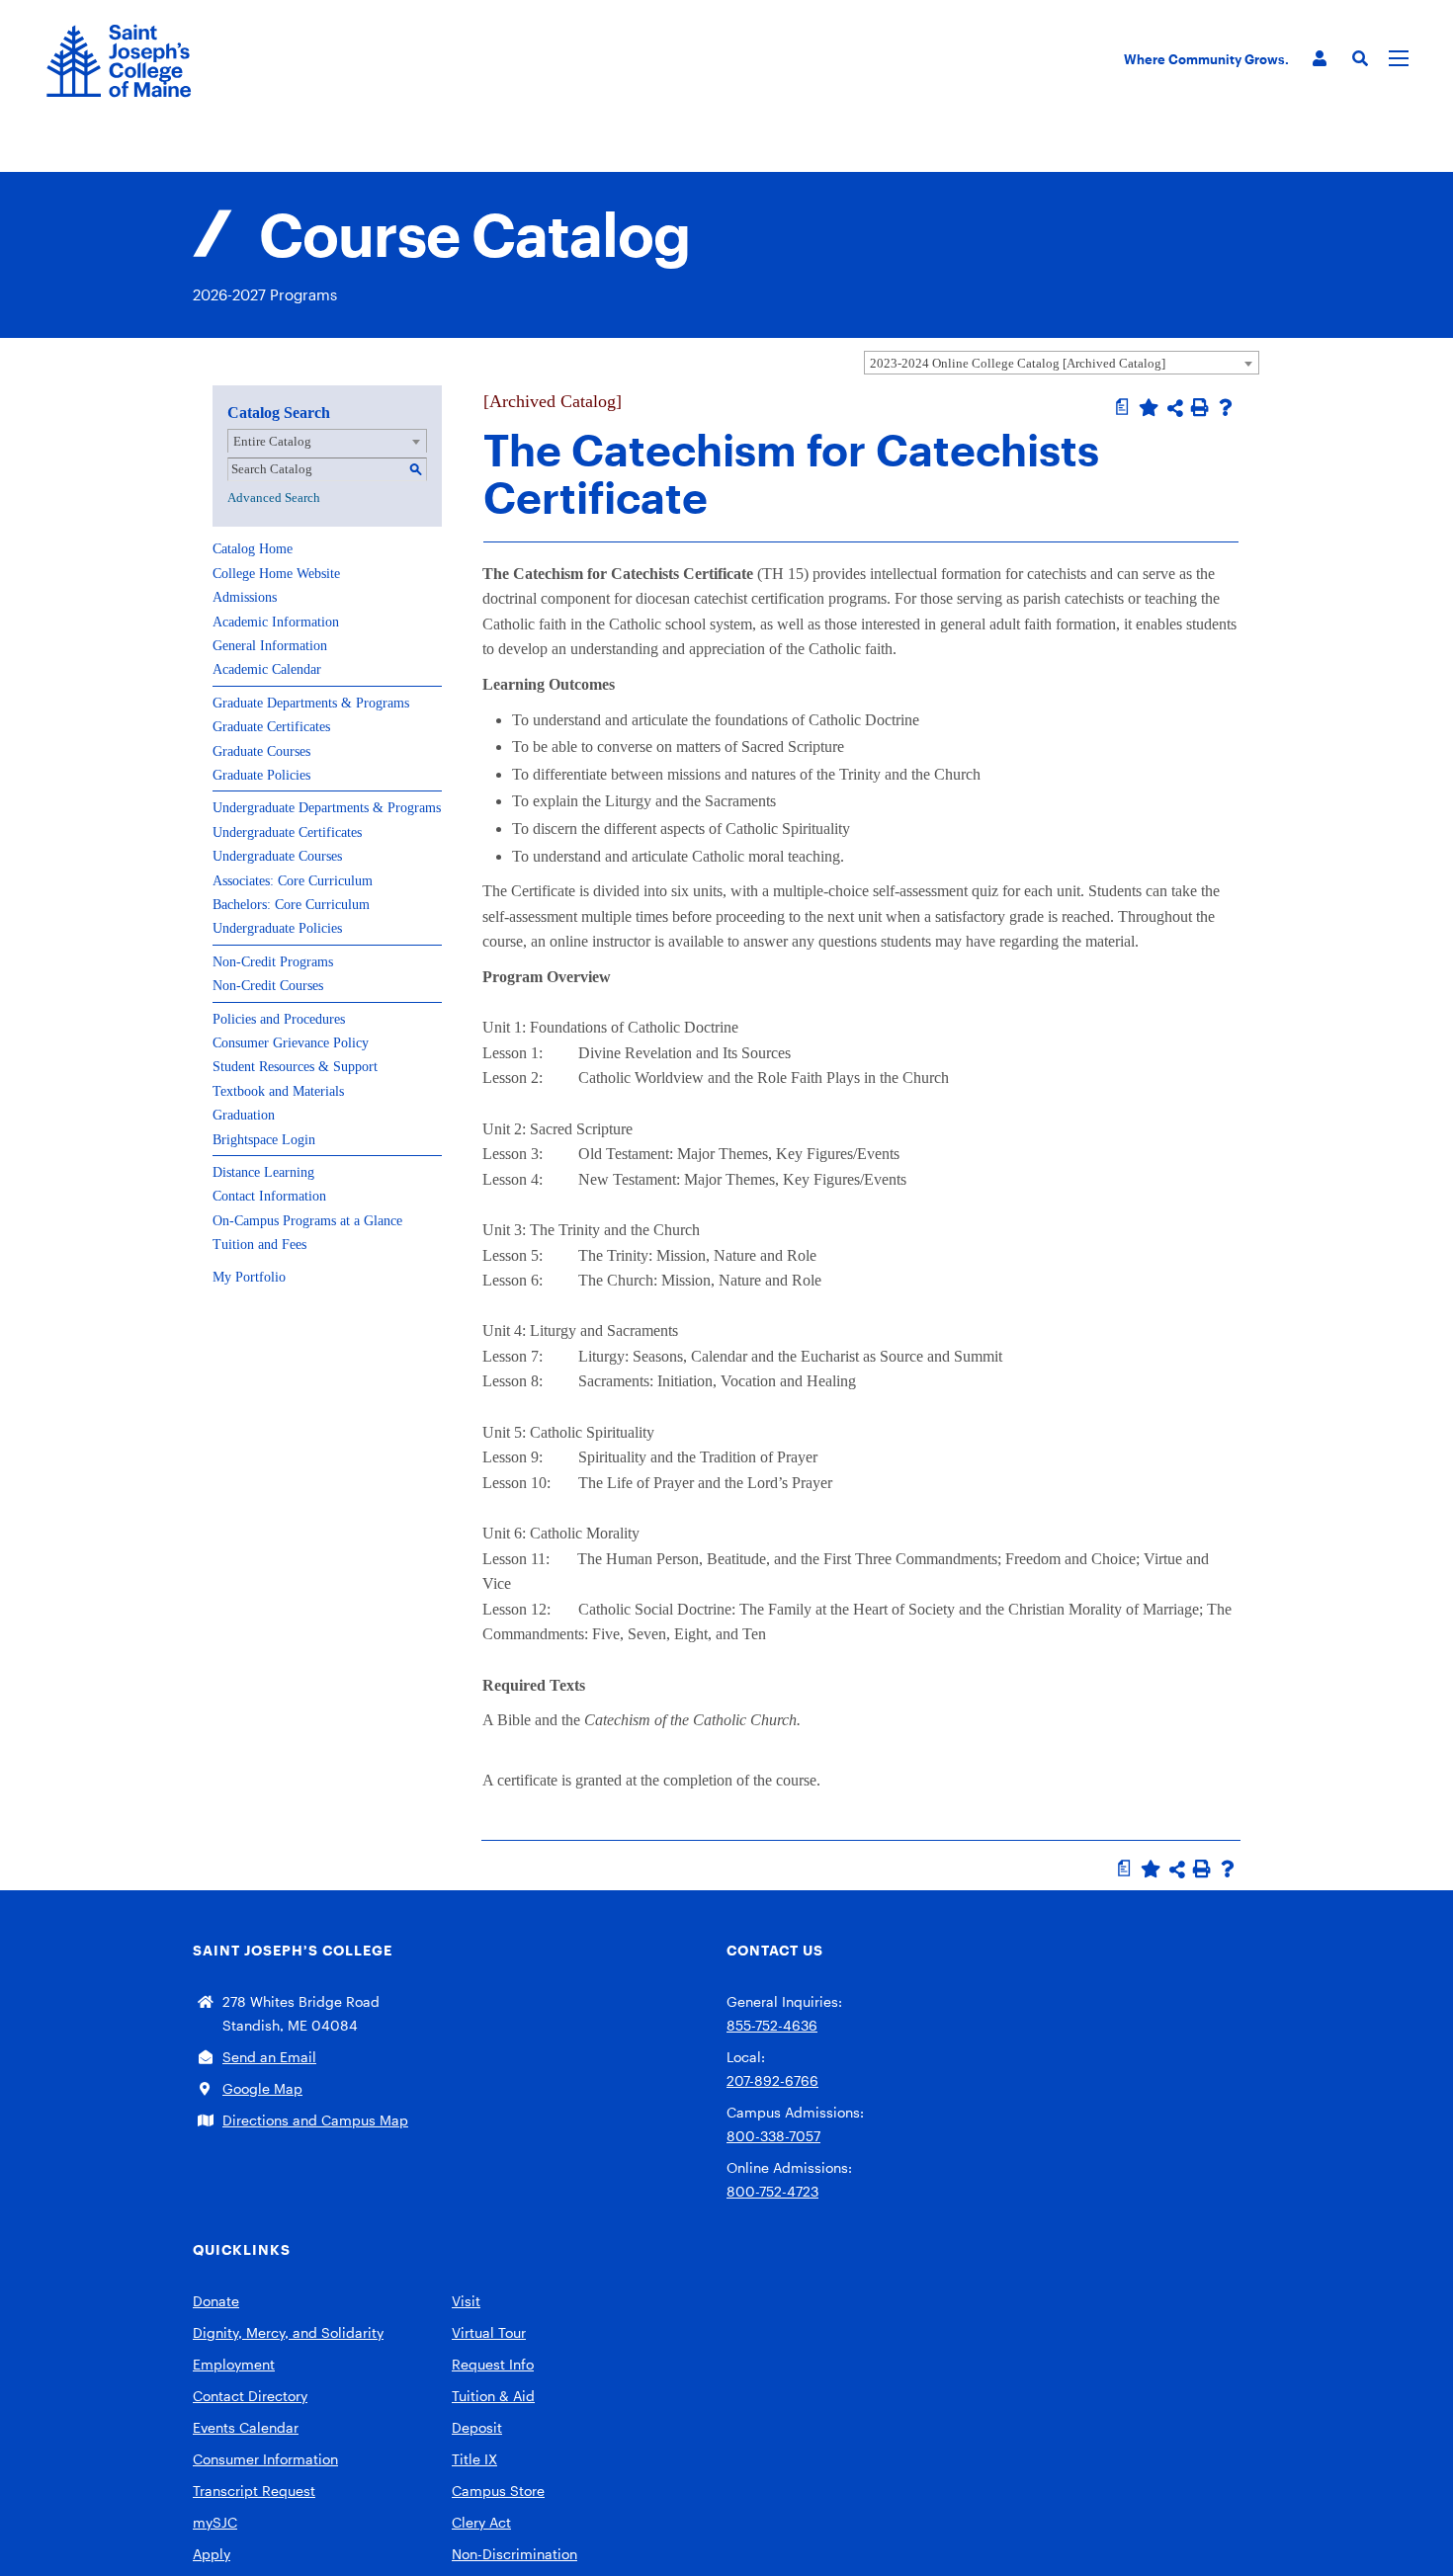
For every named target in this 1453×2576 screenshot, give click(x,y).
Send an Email (269, 2057)
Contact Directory (250, 2396)
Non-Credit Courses (268, 986)
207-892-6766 (772, 2080)
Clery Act (481, 2522)
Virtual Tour (489, 2332)
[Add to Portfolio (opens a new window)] (1149, 407)
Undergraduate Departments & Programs (327, 808)
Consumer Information (265, 2459)
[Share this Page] (1175, 408)
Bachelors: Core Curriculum (291, 905)
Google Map (262, 2088)
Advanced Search (274, 498)
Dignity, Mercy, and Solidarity (288, 2332)
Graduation (244, 1115)
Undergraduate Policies (277, 928)
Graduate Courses (261, 751)
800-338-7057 (773, 2136)
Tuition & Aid (493, 2396)
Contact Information (269, 1196)
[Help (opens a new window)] (1226, 407)
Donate (216, 2301)
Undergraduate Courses (277, 856)
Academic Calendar (267, 669)
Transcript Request (254, 2491)
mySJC (215, 2522)
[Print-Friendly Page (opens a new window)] (1200, 407)
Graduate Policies (261, 775)
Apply (212, 2554)
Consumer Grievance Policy (291, 1043)
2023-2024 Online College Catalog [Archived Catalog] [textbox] (1018, 363)
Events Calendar (246, 2427)
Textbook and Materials (278, 1091)
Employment (234, 2364)
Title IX (474, 2459)
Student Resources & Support (295, 1067)
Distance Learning (263, 1172)
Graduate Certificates (271, 727)
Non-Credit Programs (273, 962)
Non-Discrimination (514, 2554)
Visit (466, 2301)
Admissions (245, 597)
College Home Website (276, 574)
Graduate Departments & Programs (311, 703)
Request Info (493, 2364)
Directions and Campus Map (315, 2120)
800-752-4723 (772, 2191)
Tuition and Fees (259, 1245)
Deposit (477, 2427)
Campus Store (498, 2491)
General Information (270, 646)
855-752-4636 (772, 2025)
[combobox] (1062, 363)
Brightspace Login (264, 1140)
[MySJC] (1320, 59)
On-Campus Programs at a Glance (307, 1221)
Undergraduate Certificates (287, 832)
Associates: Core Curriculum (293, 881)
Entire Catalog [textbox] (272, 441)
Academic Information (276, 622)
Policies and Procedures (279, 1019)
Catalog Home (253, 549)
